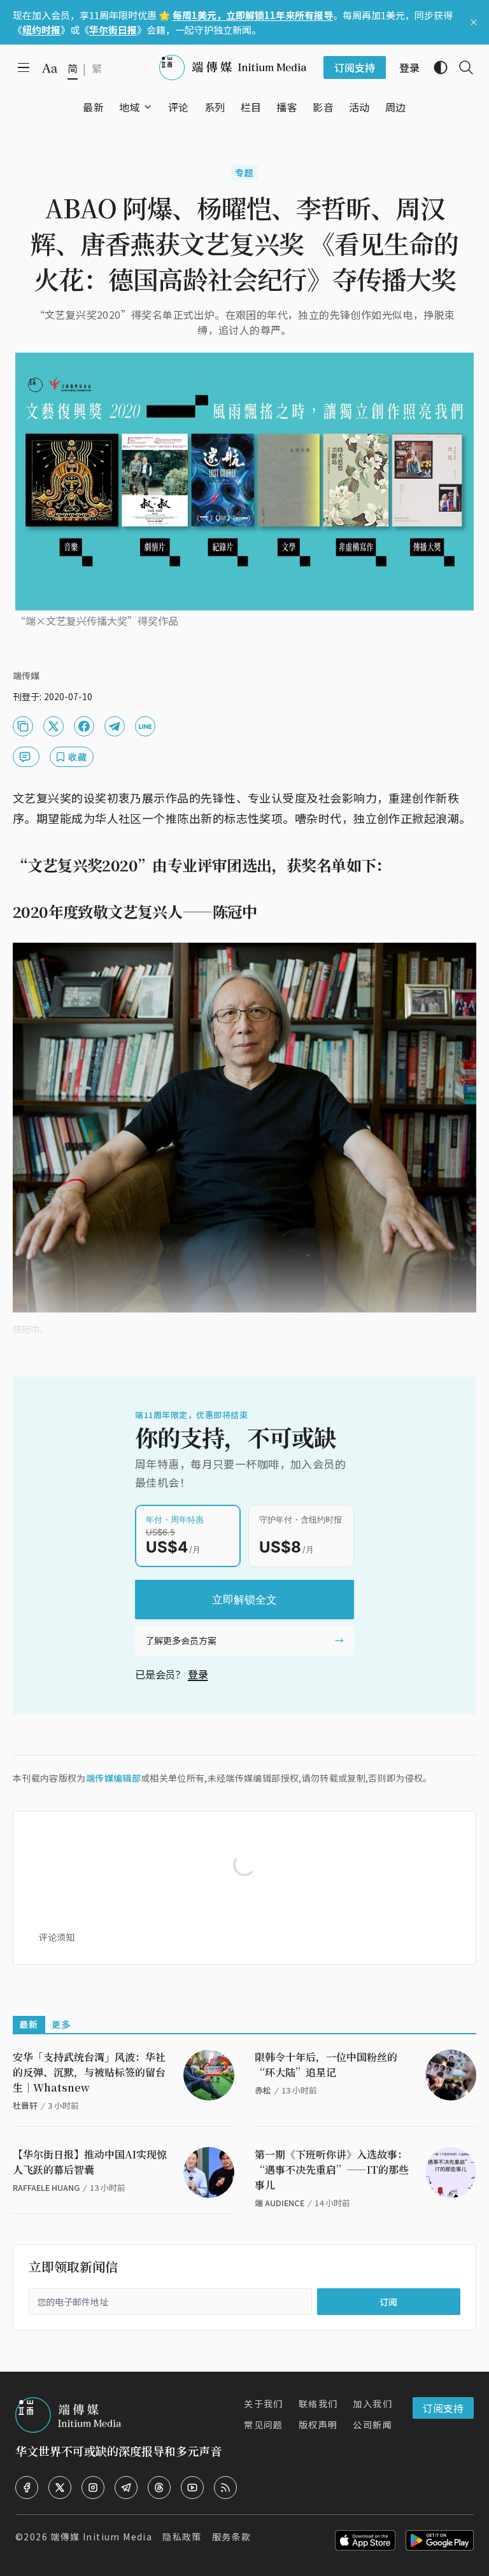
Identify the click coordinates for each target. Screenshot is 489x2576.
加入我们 (372, 2404)
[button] (130, 107)
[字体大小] (50, 68)
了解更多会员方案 (181, 1640)
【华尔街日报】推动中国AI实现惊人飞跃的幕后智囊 (90, 2162)
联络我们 (318, 2404)
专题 (245, 172)
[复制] (23, 726)
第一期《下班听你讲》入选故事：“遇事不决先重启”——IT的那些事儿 (332, 2170)
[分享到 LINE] (145, 726)
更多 (61, 2024)
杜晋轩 (25, 2105)
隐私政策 (182, 2537)
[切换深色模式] (436, 67)
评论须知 (57, 1937)
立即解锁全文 (244, 1600)
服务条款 (232, 2537)
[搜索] (461, 67)
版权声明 (318, 2425)
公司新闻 (372, 2425)
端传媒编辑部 (113, 1778)
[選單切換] (148, 107)
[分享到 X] (53, 726)
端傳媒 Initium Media (101, 2537)
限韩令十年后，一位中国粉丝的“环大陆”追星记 (326, 2065)
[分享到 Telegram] (115, 726)
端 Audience (280, 2203)
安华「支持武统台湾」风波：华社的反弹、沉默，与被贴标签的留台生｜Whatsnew (89, 2072)
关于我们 (264, 2404)
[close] (474, 22)
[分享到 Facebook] (84, 726)
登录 (198, 1674)
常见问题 (264, 2425)
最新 (29, 2024)
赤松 (263, 2090)
